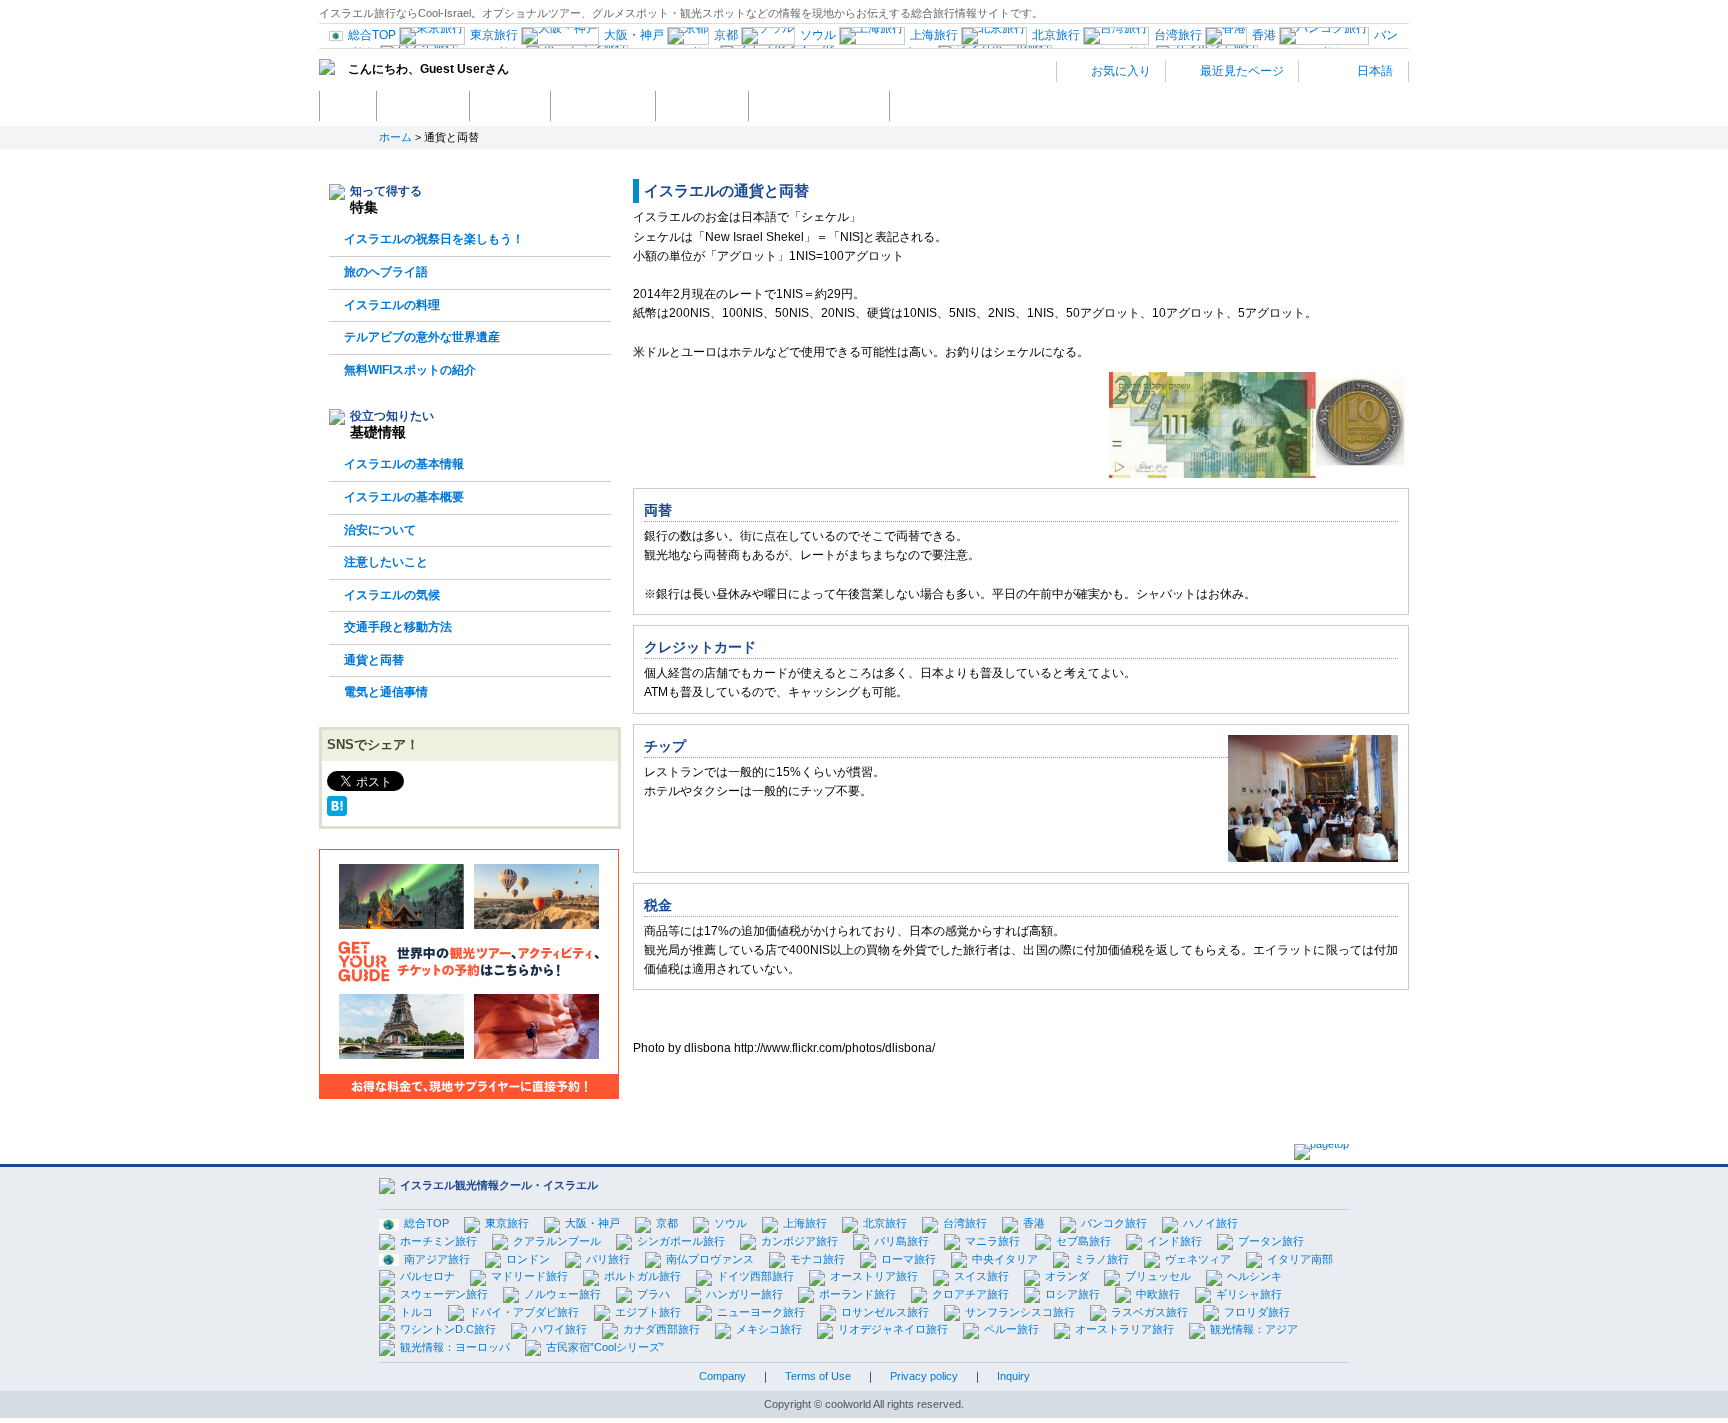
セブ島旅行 (1083, 1241)
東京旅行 (507, 1223)
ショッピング (702, 105)
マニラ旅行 (992, 1241)
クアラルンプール (557, 1241)
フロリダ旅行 (1257, 1312)
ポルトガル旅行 (642, 1276)
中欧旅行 (1158, 1294)
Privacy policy (924, 1376)
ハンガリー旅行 (744, 1294)
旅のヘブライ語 (386, 272)
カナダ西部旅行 (661, 1329)
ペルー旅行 (1011, 1329)
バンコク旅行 (1114, 1223)
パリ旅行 (608, 1259)
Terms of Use (818, 1376)
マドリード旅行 (529, 1276)
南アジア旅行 (437, 1259)
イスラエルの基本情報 (404, 464)
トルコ (416, 1312)
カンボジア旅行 (799, 1241)
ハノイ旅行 (1210, 1223)
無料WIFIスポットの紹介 (410, 370)
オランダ (1067, 1276)
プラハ (653, 1294)
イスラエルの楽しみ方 (819, 105)
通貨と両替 (374, 660)
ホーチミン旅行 (438, 1241)
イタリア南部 (1300, 1259)
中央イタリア (1005, 1259)
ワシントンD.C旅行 (448, 1329)
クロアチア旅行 (970, 1294)
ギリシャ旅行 (1249, 1294)
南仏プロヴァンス (710, 1259)
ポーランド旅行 (857, 1294)
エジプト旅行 (648, 1312)
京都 (667, 1223)
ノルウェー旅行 (562, 1294)
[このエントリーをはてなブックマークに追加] (337, 806)
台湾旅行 (965, 1223)
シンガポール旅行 (681, 1241)
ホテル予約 (510, 105)
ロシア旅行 (1072, 1294)
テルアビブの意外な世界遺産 (422, 337)
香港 (1034, 1223)
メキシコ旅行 (769, 1329)
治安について (380, 530)
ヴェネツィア (1198, 1259)
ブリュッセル (1158, 1276)
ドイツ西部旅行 (755, 1276)
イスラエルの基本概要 (404, 497)
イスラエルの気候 (392, 595)
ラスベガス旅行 (1149, 1312)
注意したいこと (386, 562)
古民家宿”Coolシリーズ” (605, 1347)
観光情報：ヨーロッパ (455, 1347)
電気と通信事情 (386, 692)
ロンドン (528, 1259)
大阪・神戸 (592, 1223)
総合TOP (426, 1223)
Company (722, 1376)
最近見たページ (1240, 71)
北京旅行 (885, 1223)
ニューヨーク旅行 (761, 1312)
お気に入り (1119, 71)
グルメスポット (603, 105)
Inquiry (1013, 1376)
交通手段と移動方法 (398, 627)
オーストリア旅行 (874, 1276)
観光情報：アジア (1254, 1329)
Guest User (452, 69)
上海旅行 (805, 1223)
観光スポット (423, 105)
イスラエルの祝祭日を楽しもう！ (434, 239)
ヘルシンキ (1254, 1276)
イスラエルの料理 (392, 305)
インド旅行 (1174, 1241)
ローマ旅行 (908, 1259)
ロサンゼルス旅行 (885, 1312)
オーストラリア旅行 (1124, 1329)
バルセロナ (427, 1276)
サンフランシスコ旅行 (1020, 1312)
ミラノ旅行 (1101, 1259)
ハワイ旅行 (559, 1329)
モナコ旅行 (817, 1259)
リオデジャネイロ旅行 (893, 1329)
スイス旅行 (981, 1276)
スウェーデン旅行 (444, 1294)
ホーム (348, 105)
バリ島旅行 (901, 1241)
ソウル (730, 1223)
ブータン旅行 (1271, 1241)
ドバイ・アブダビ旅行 (524, 1312)
